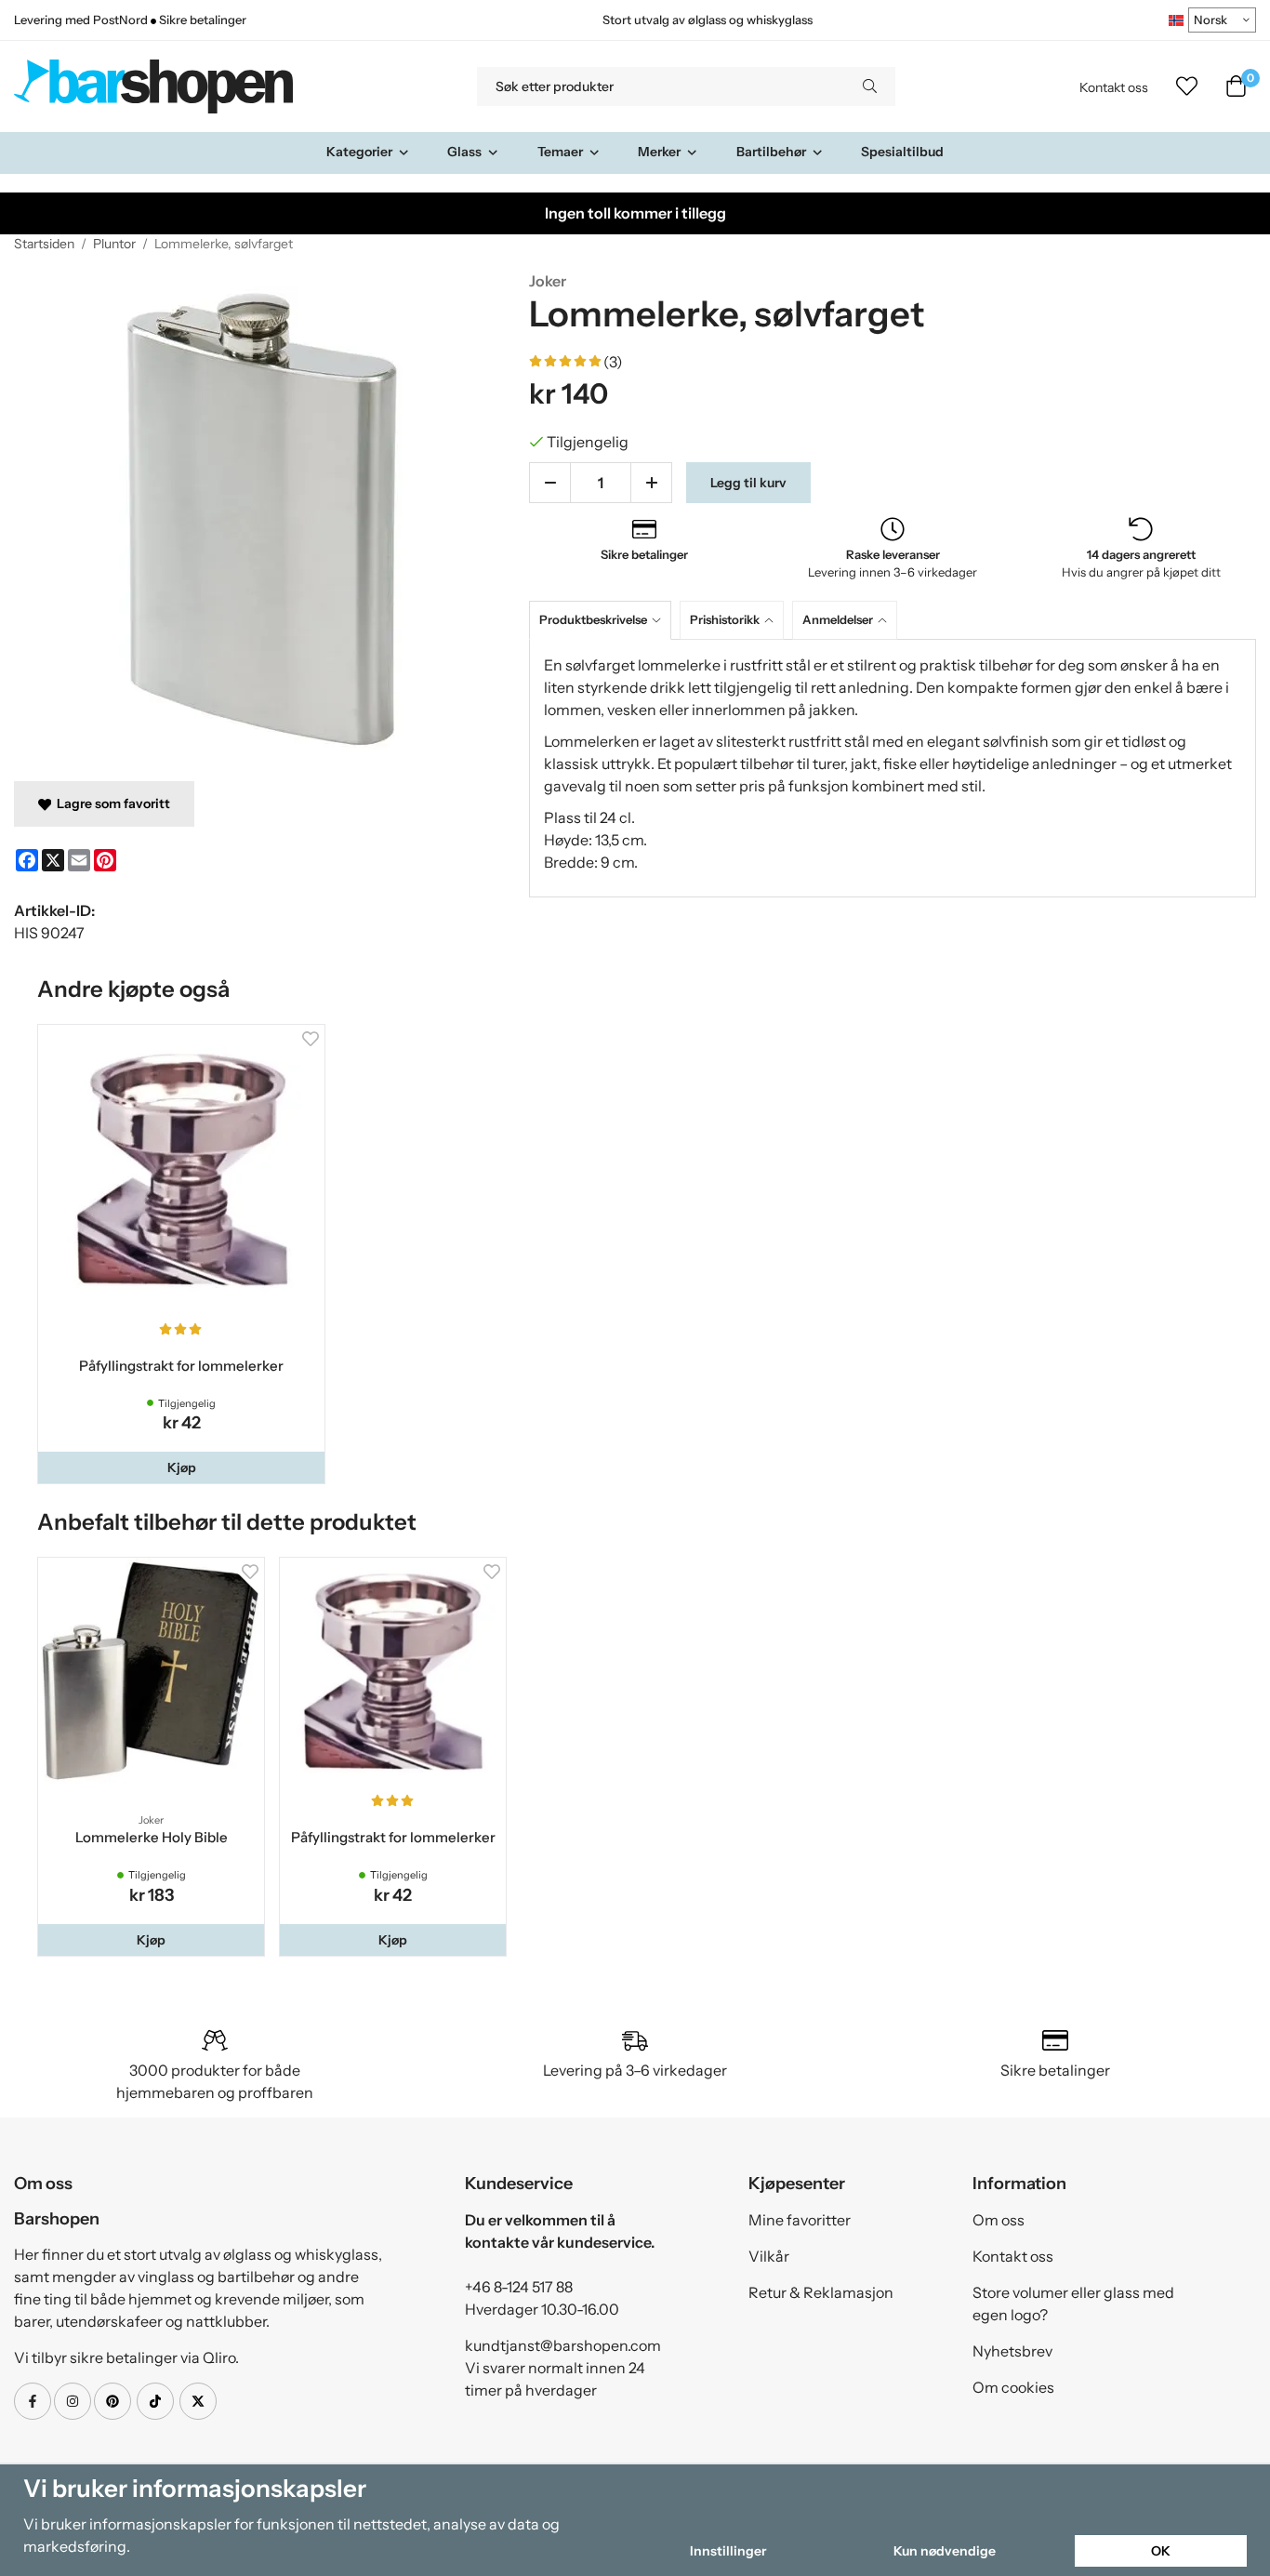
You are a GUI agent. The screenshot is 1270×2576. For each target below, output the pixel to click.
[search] (870, 86)
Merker (659, 152)
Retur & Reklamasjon (821, 2292)
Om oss (999, 2220)
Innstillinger (728, 2551)
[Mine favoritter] (1187, 86)
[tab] (604, 620)
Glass (464, 152)
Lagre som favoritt (111, 803)
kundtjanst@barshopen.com (563, 2345)
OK (1161, 2551)
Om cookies (1013, 2387)
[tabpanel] (893, 768)
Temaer (560, 152)
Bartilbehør (771, 152)
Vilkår (769, 2256)
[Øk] (651, 483)
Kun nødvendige (945, 2551)
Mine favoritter (800, 2220)
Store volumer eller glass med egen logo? (1073, 2304)
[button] (181, 1467)
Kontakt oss (1114, 87)
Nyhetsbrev (1012, 2351)
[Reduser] (550, 483)
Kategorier (359, 152)
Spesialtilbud (902, 152)
